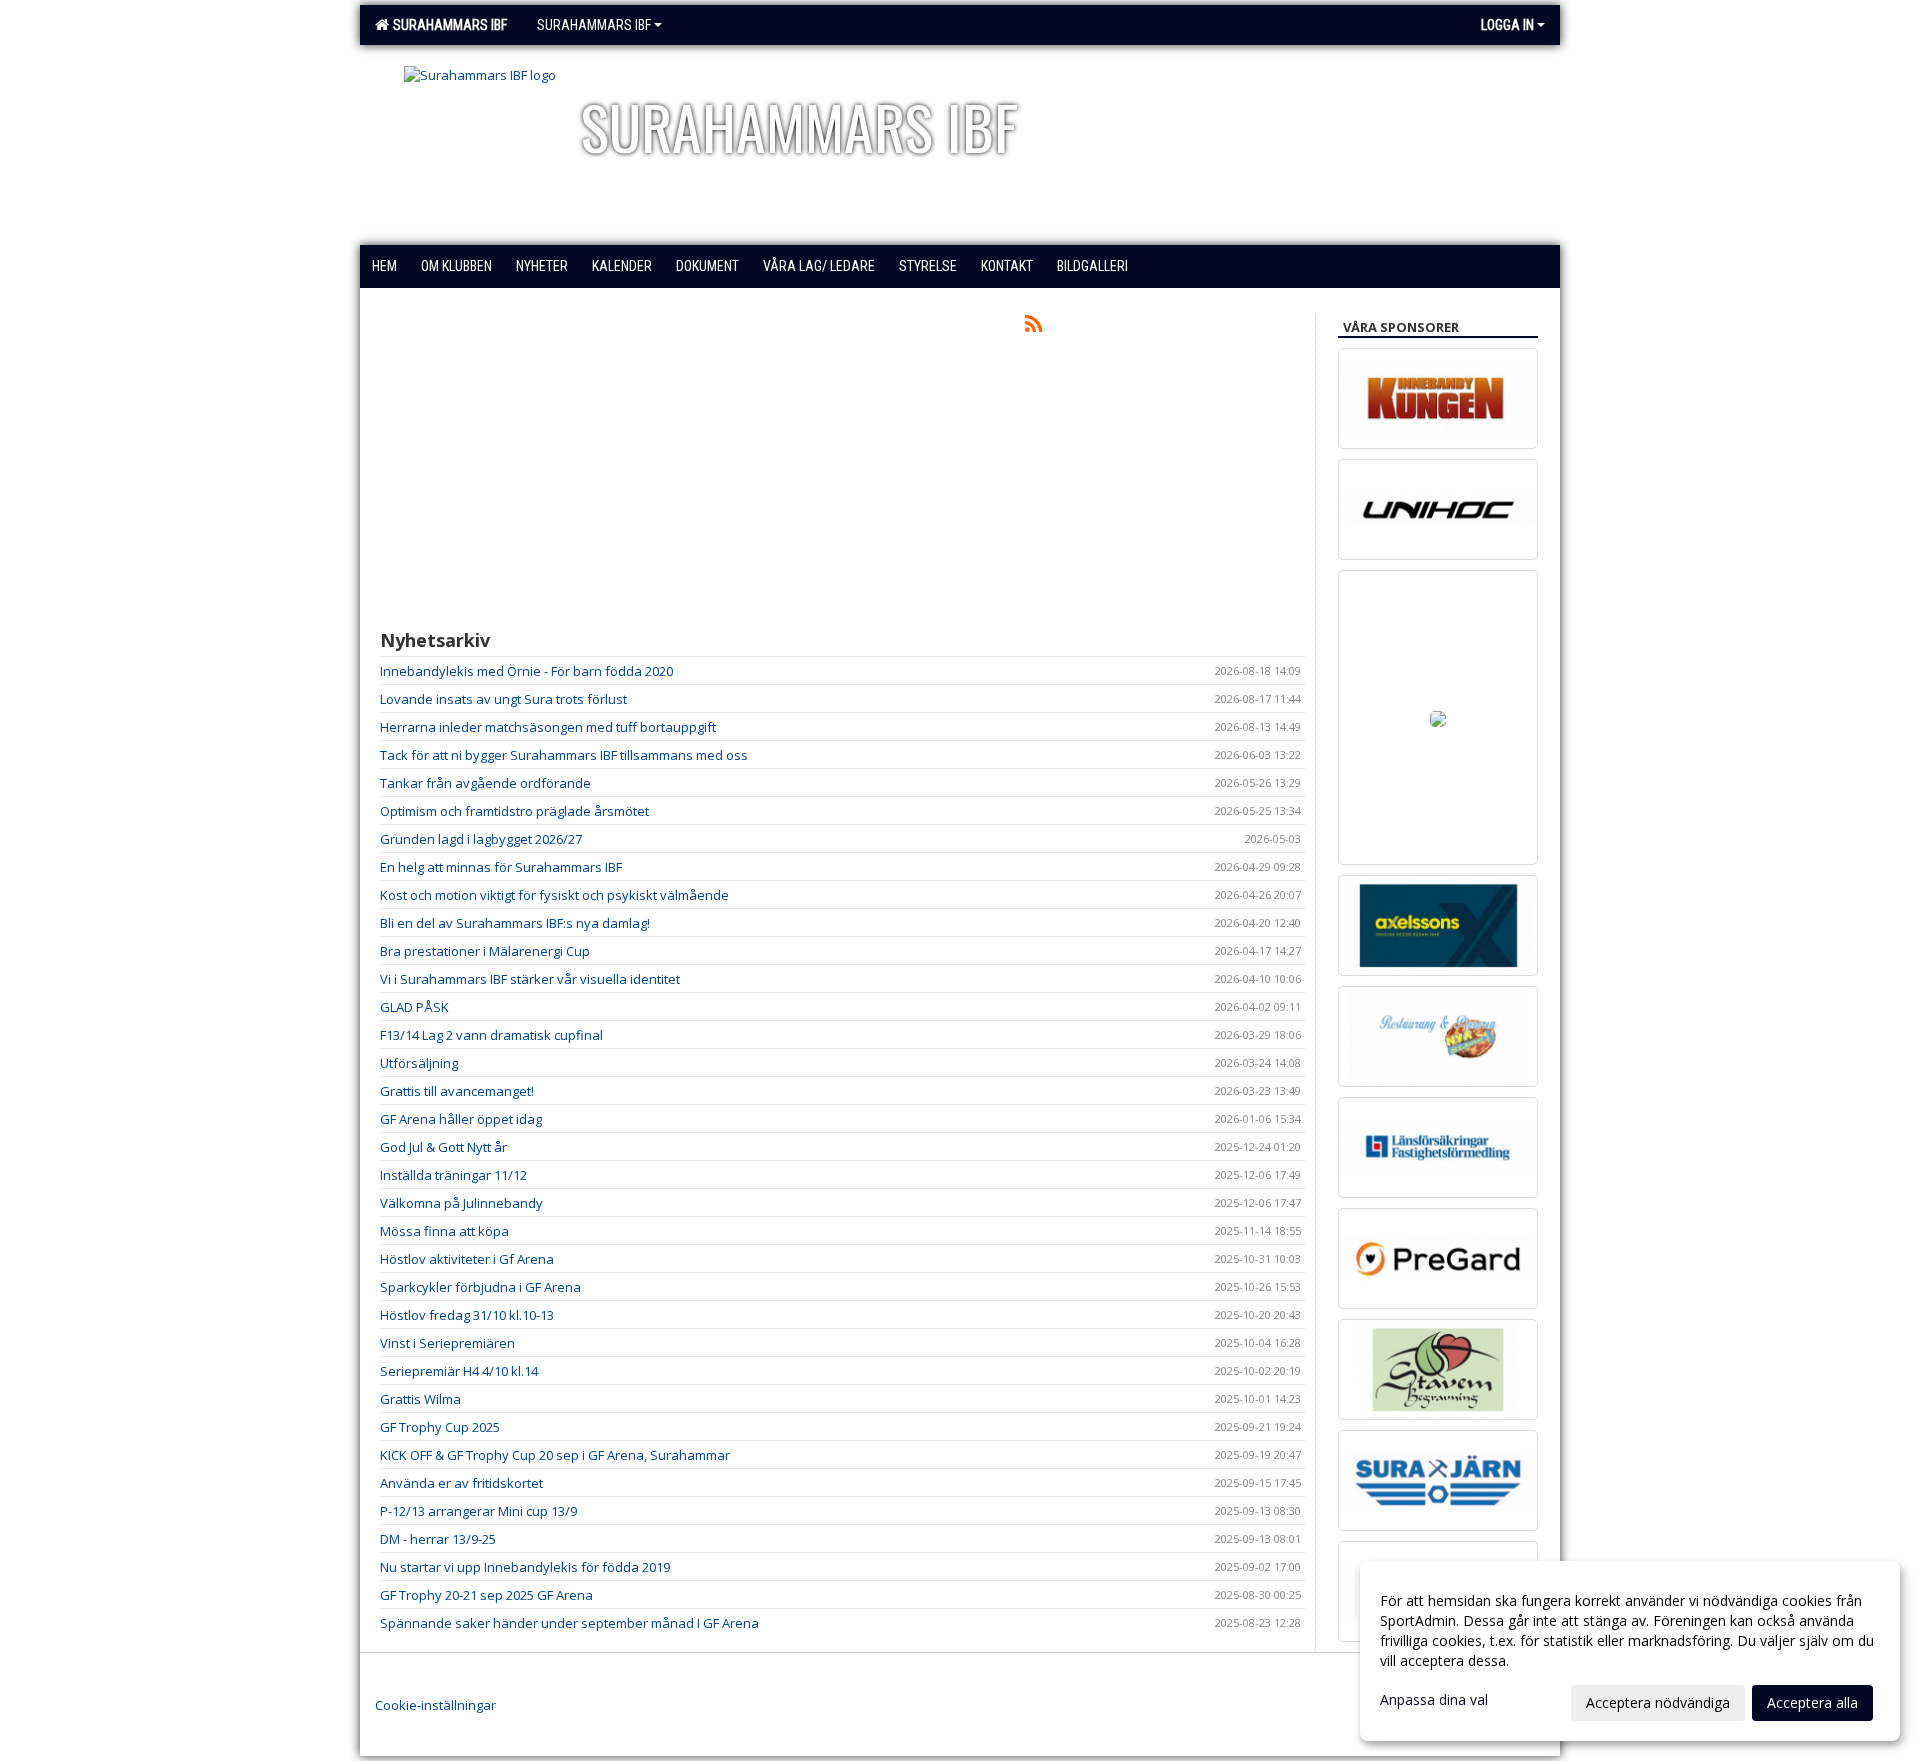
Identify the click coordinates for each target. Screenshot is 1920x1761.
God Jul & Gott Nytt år (443, 1147)
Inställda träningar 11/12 (453, 1175)
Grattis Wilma (420, 1399)
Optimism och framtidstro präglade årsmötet (514, 811)
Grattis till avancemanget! (457, 1091)
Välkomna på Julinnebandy (461, 1203)
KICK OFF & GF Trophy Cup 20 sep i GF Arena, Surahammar (555, 1455)
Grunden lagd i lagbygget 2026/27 (481, 839)
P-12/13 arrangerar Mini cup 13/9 (478, 1511)
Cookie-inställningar (435, 1705)
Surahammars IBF (447, 25)
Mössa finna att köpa (444, 1231)
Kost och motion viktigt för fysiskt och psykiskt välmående (554, 895)
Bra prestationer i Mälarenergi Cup (485, 951)
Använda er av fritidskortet (461, 1483)
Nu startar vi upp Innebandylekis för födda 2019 (525, 1567)
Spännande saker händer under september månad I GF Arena (569, 1623)
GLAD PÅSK (414, 1007)
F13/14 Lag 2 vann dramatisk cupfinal (491, 1035)
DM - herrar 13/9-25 (438, 1539)
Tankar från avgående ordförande (485, 783)
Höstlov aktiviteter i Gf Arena (467, 1259)
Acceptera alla (1812, 1702)
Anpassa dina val (1434, 1700)
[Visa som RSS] (1033, 327)
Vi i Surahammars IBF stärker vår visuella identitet (530, 979)
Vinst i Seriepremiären (447, 1343)
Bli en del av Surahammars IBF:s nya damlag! (515, 923)
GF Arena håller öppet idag (461, 1119)
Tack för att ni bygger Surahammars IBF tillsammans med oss (564, 755)
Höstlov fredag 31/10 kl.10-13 (467, 1315)
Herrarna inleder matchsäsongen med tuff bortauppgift (548, 727)
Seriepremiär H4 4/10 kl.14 (459, 1371)
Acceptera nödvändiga (1658, 1702)
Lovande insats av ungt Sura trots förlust (503, 699)
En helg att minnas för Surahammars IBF (501, 867)
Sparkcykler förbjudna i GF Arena (480, 1287)
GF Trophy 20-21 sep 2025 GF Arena (486, 1595)
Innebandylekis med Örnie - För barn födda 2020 (526, 671)
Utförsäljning (419, 1063)
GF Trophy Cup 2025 (440, 1427)
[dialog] (1630, 1651)
